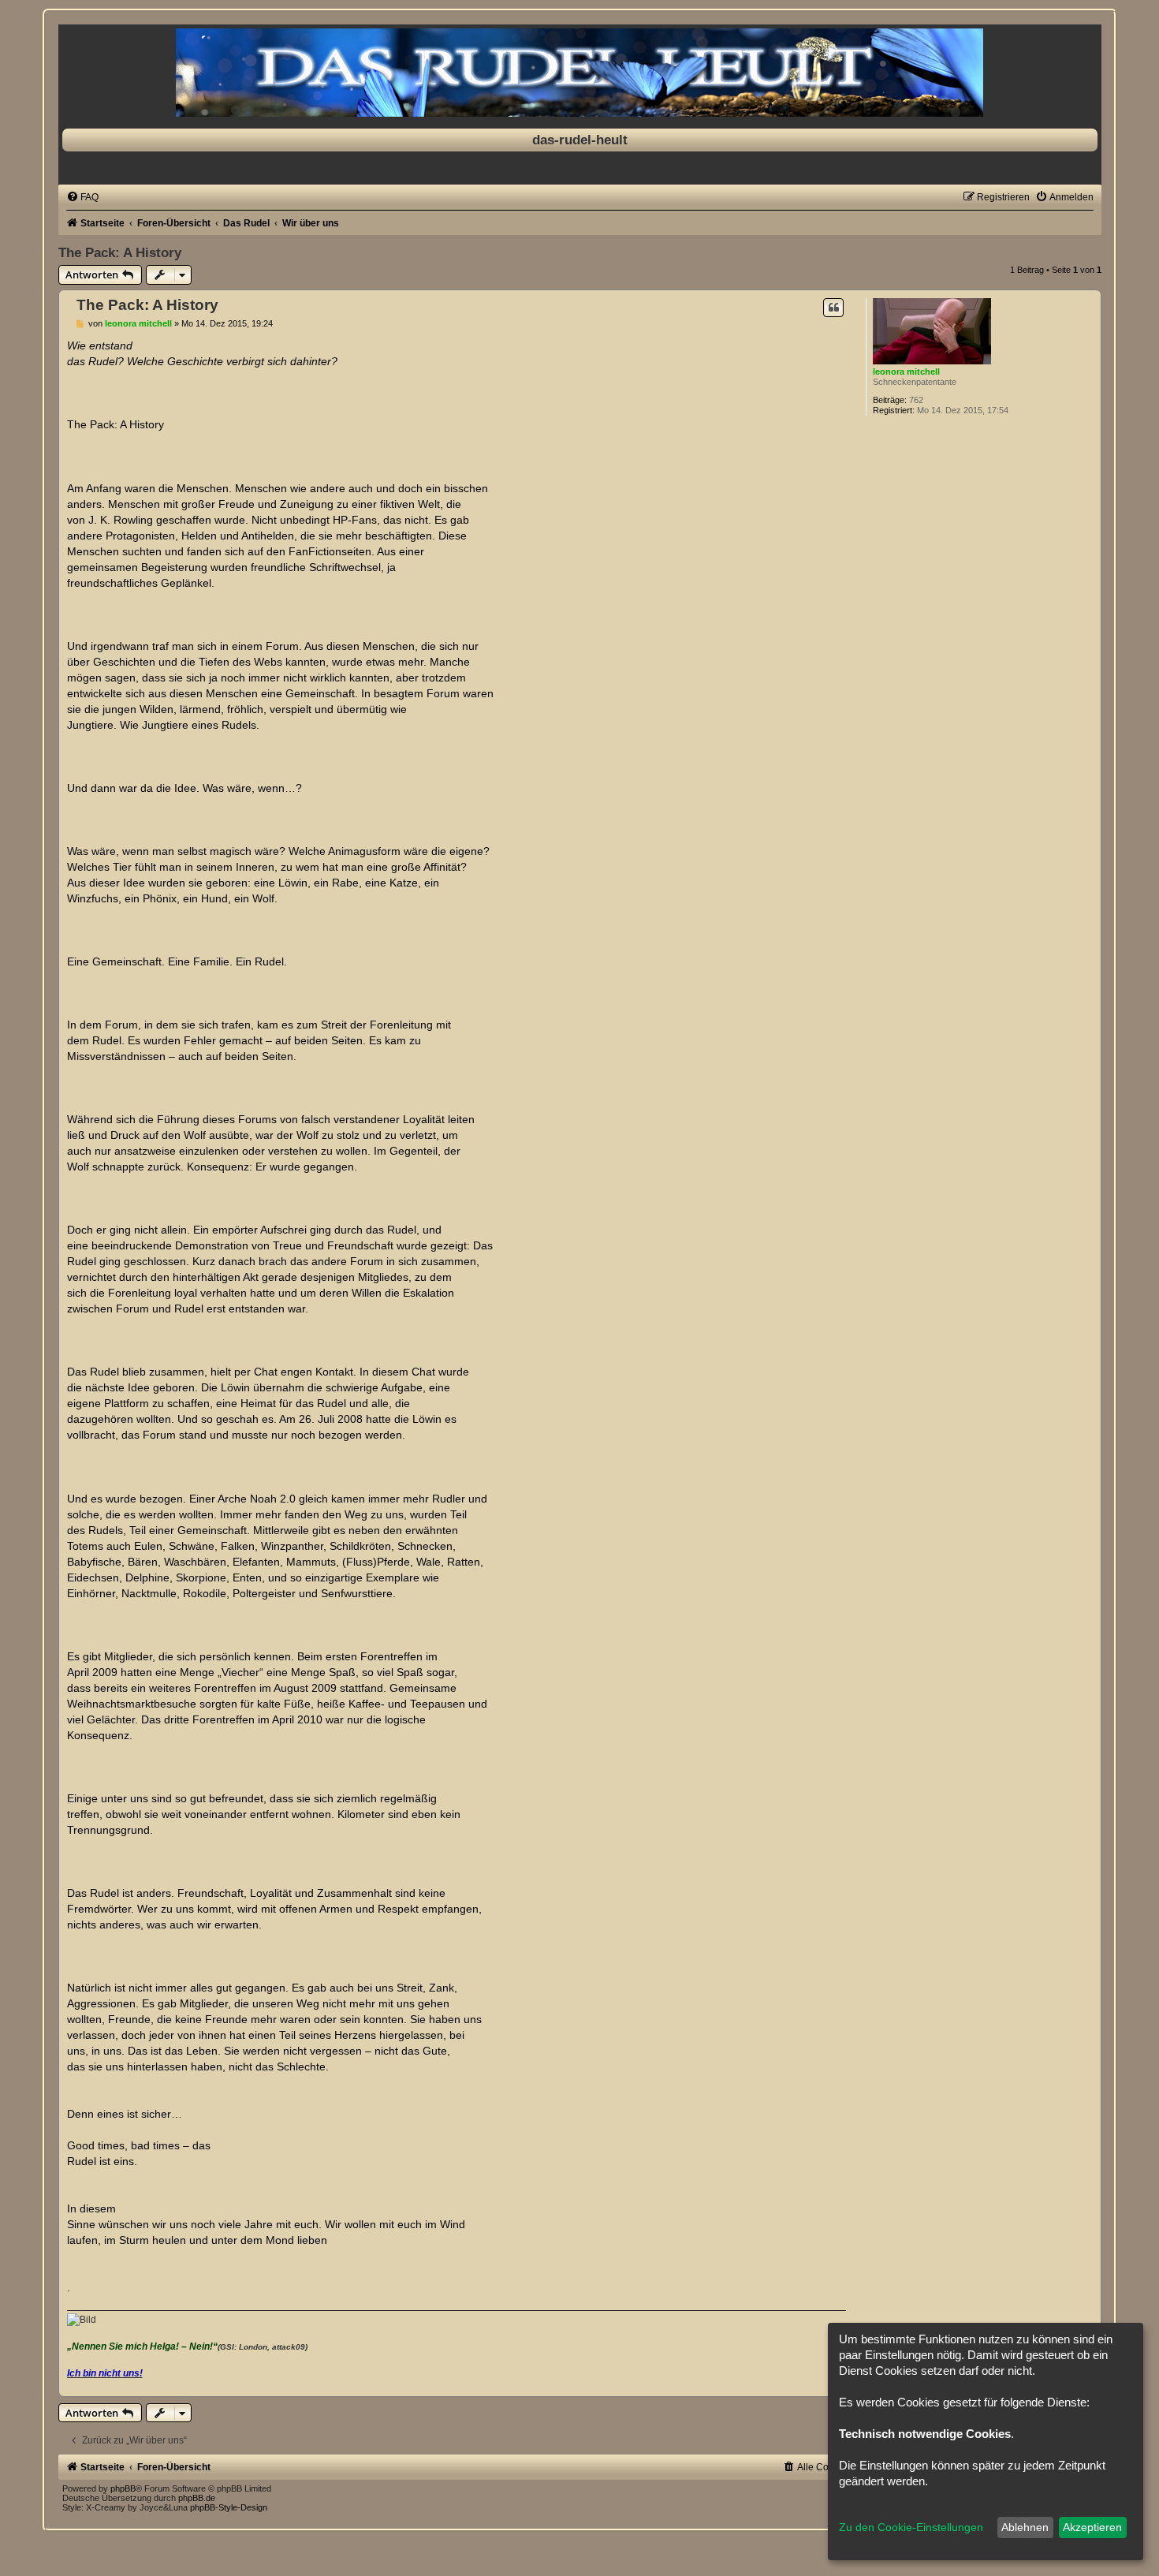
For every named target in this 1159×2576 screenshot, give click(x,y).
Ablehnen (1025, 2527)
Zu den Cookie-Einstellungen (911, 2527)
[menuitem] (82, 197)
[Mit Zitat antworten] (833, 308)
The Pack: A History (120, 252)
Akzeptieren (1092, 2527)
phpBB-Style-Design (229, 2507)
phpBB (123, 2488)
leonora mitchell (906, 371)
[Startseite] (580, 73)
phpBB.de (197, 2498)
